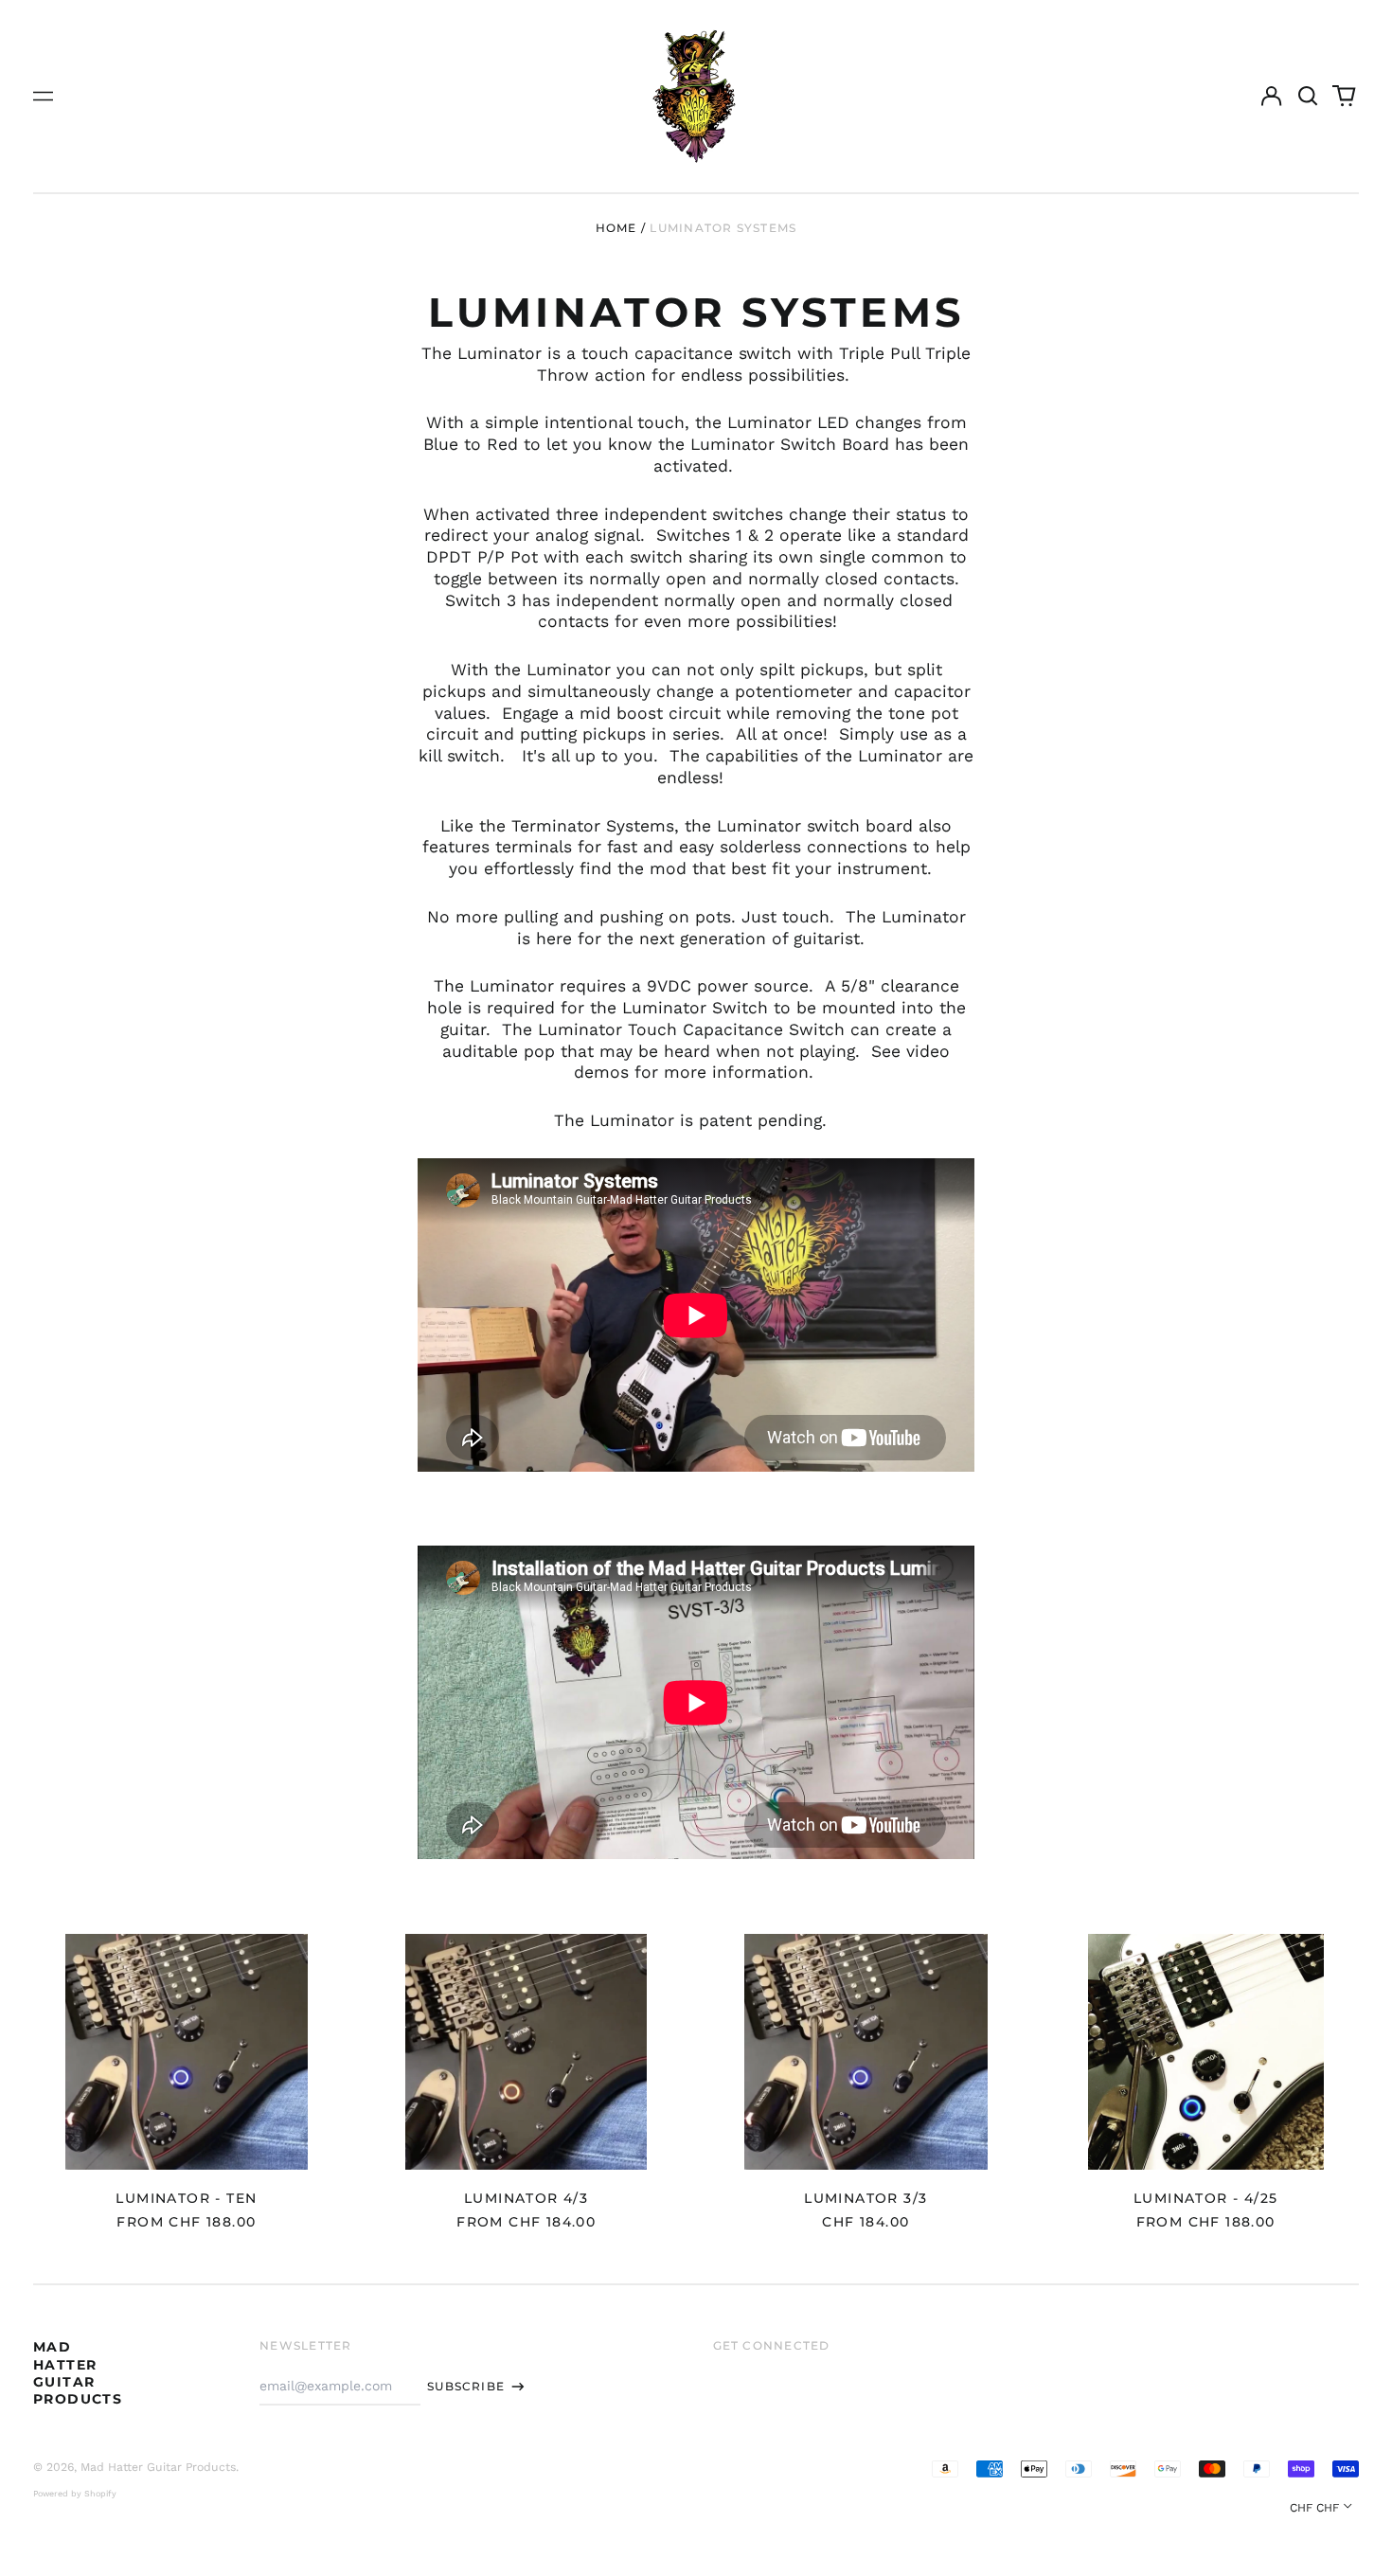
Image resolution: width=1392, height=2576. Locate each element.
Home (616, 228)
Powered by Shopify (75, 2494)
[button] (1308, 97)
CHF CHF (1314, 2508)
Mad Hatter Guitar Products (78, 2373)
